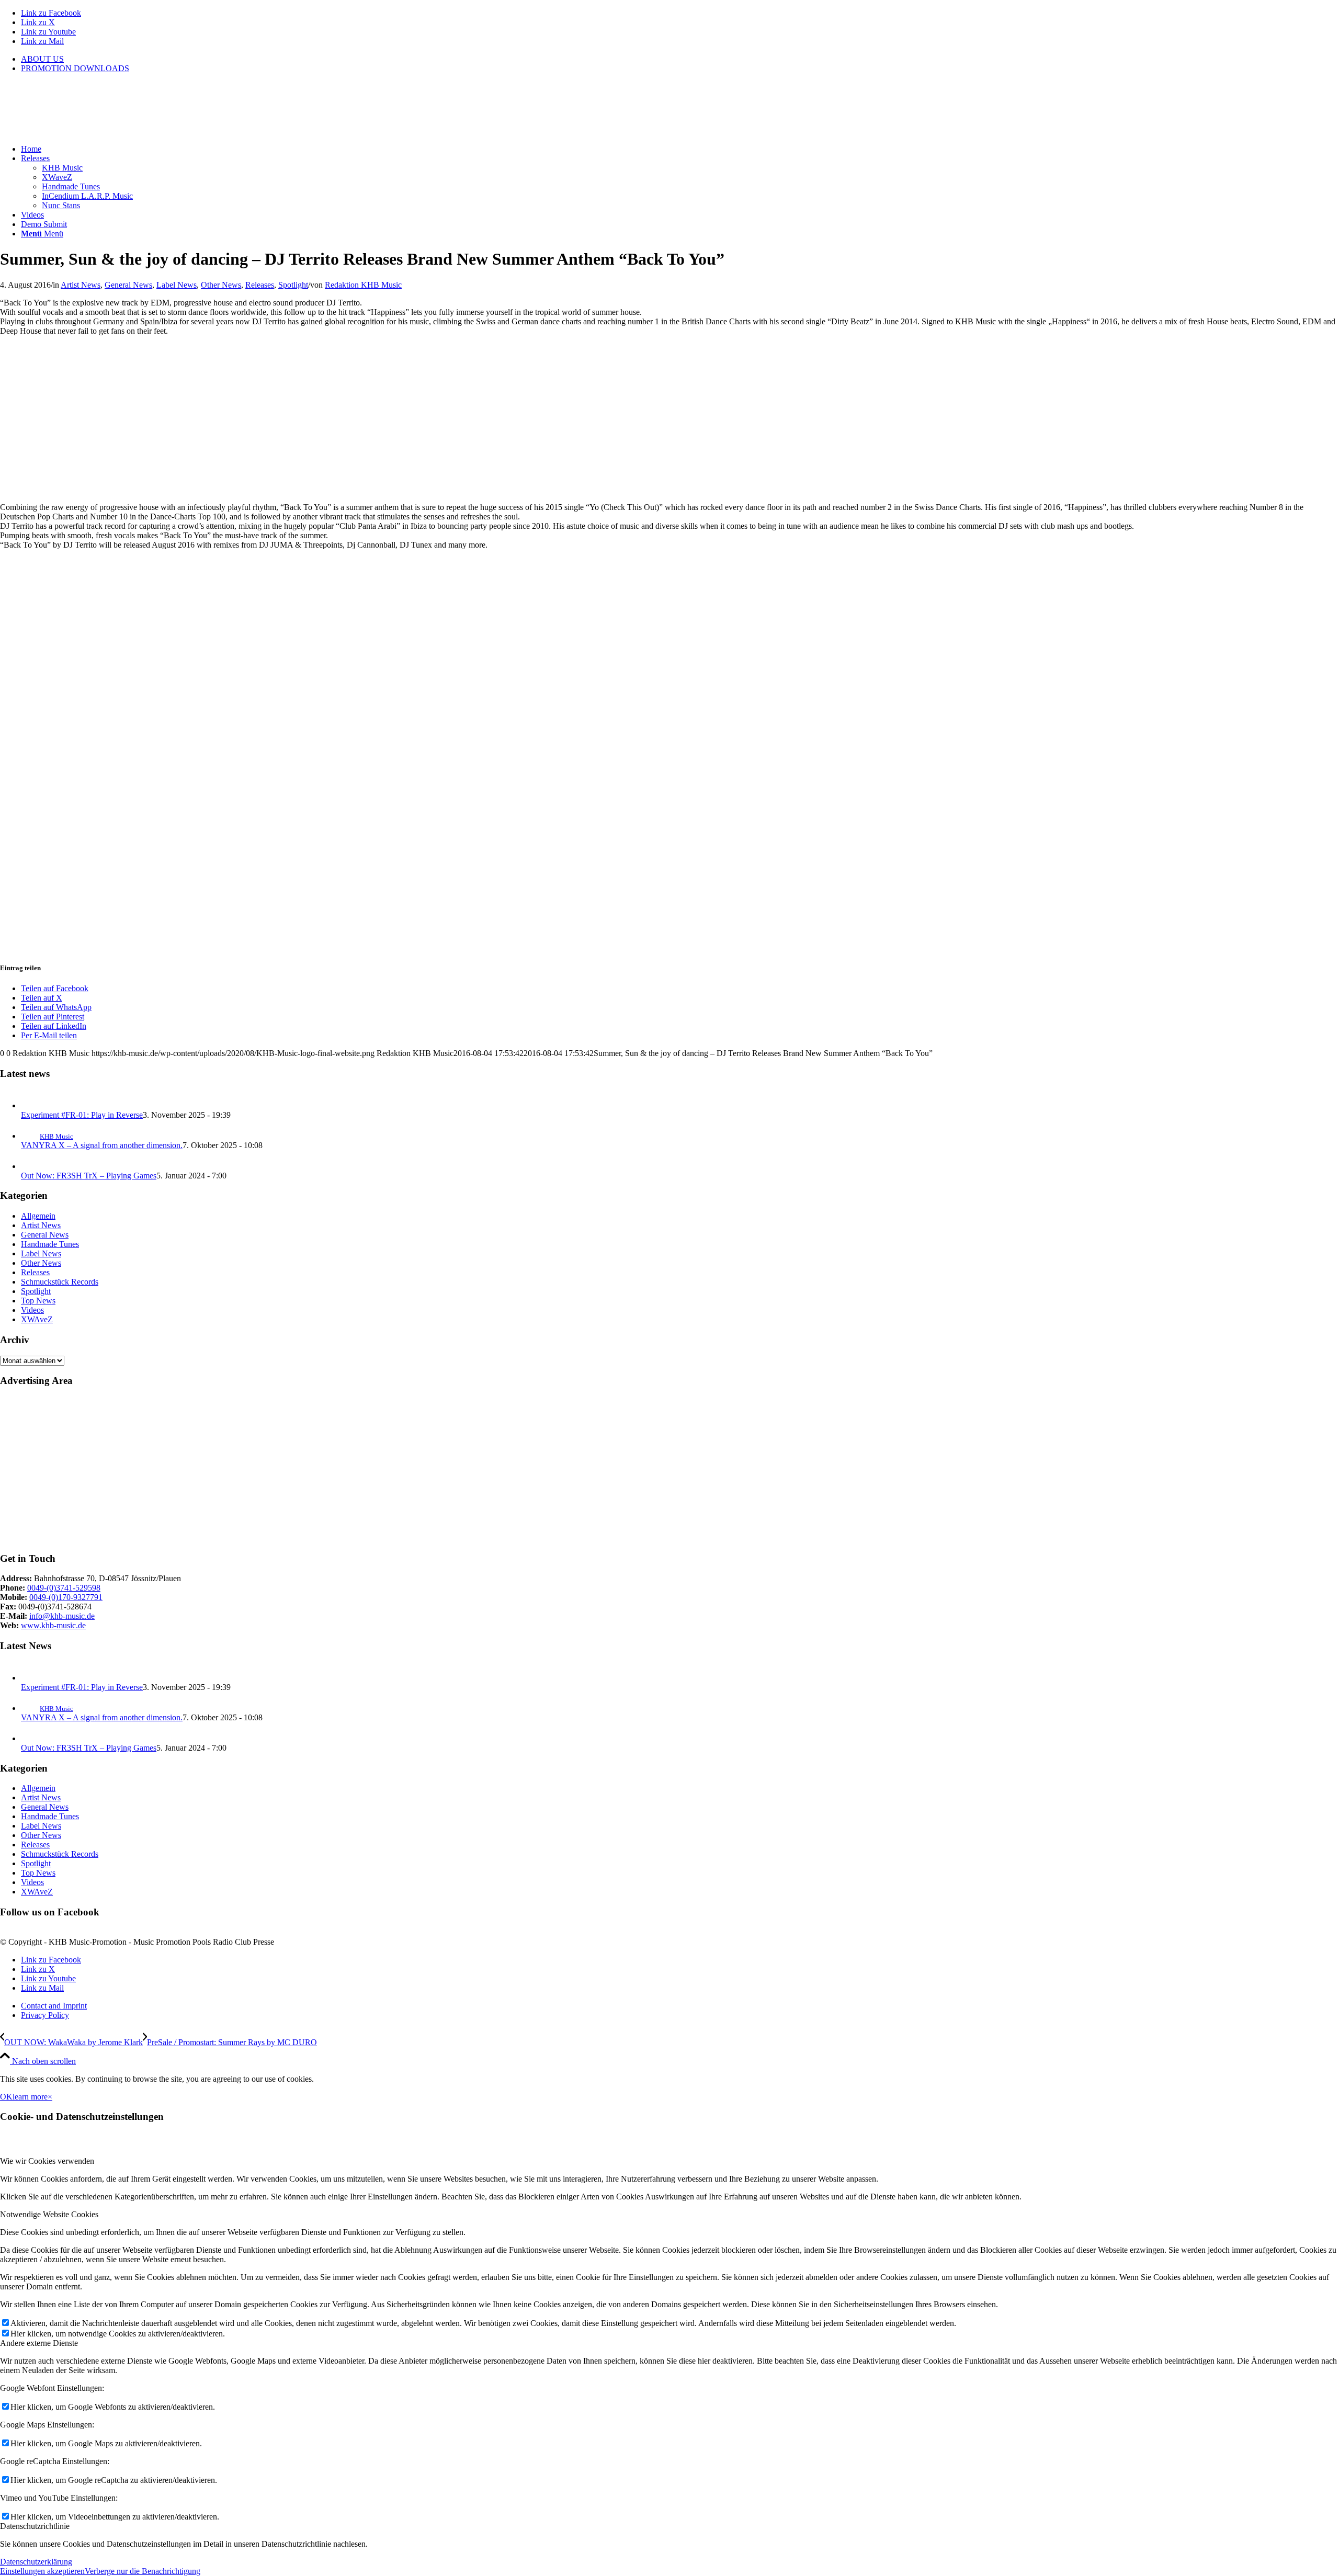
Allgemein (38, 1216)
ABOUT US (42, 59)
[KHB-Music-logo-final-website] (78, 131)
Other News (221, 285)
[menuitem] (680, 59)
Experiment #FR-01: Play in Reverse (82, 1115)
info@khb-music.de (62, 1616)
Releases (260, 285)
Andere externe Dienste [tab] (39, 2343)
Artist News (81, 285)
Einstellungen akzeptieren (42, 2571)
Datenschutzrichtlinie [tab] (35, 2526)
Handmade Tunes (50, 1244)
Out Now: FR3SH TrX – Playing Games (89, 1176)
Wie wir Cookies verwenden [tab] (47, 2161)
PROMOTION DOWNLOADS (75, 68)
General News (128, 285)
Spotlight (293, 285)
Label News (177, 285)
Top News (38, 1301)
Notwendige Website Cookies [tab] (49, 2214)
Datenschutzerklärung (36, 2562)
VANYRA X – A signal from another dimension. (102, 1145)
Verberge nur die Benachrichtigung (143, 2571)
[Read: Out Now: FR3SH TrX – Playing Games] (30, 1166)
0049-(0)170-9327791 (66, 1597)
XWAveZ (37, 1319)
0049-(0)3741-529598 (64, 1588)
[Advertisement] (314, 1470)
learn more (30, 2097)
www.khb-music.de (53, 1625)
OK (6, 2097)
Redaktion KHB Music (363, 285)
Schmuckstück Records (60, 1282)
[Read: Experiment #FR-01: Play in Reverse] (30, 1105)
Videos (32, 1310)
